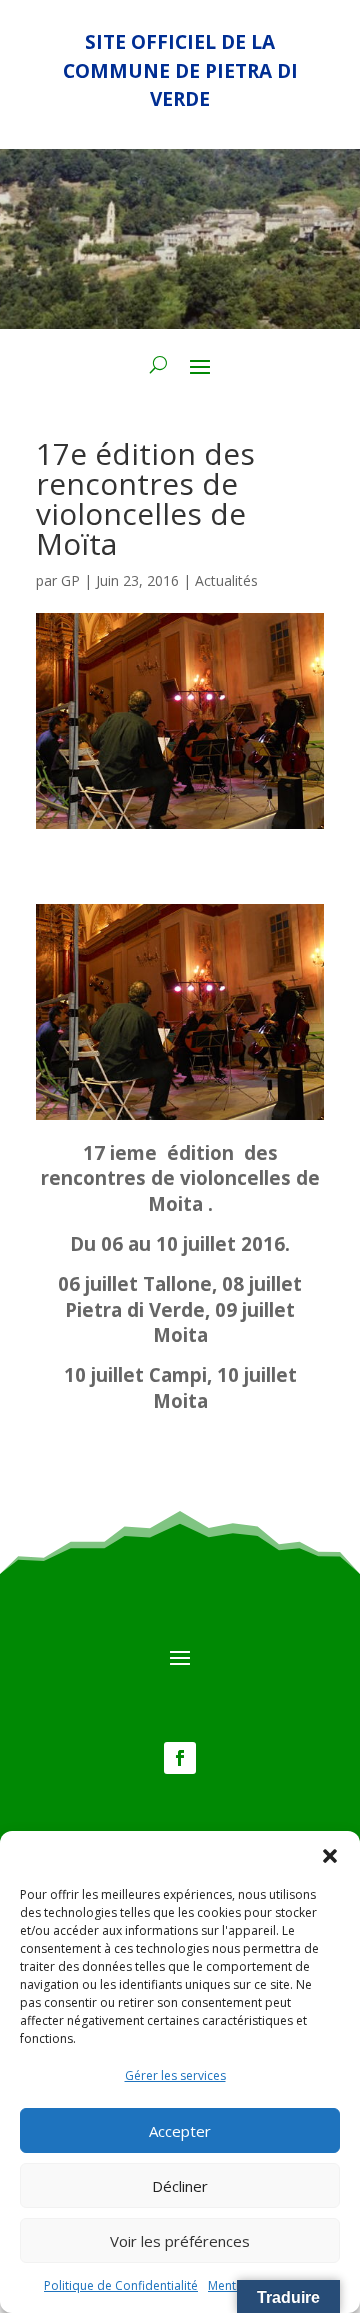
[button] (330, 1856)
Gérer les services (175, 2075)
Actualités (226, 580)
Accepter (180, 2131)
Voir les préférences (180, 2241)
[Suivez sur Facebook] (180, 1758)
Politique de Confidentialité (121, 2285)
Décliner (180, 2186)
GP (70, 580)
